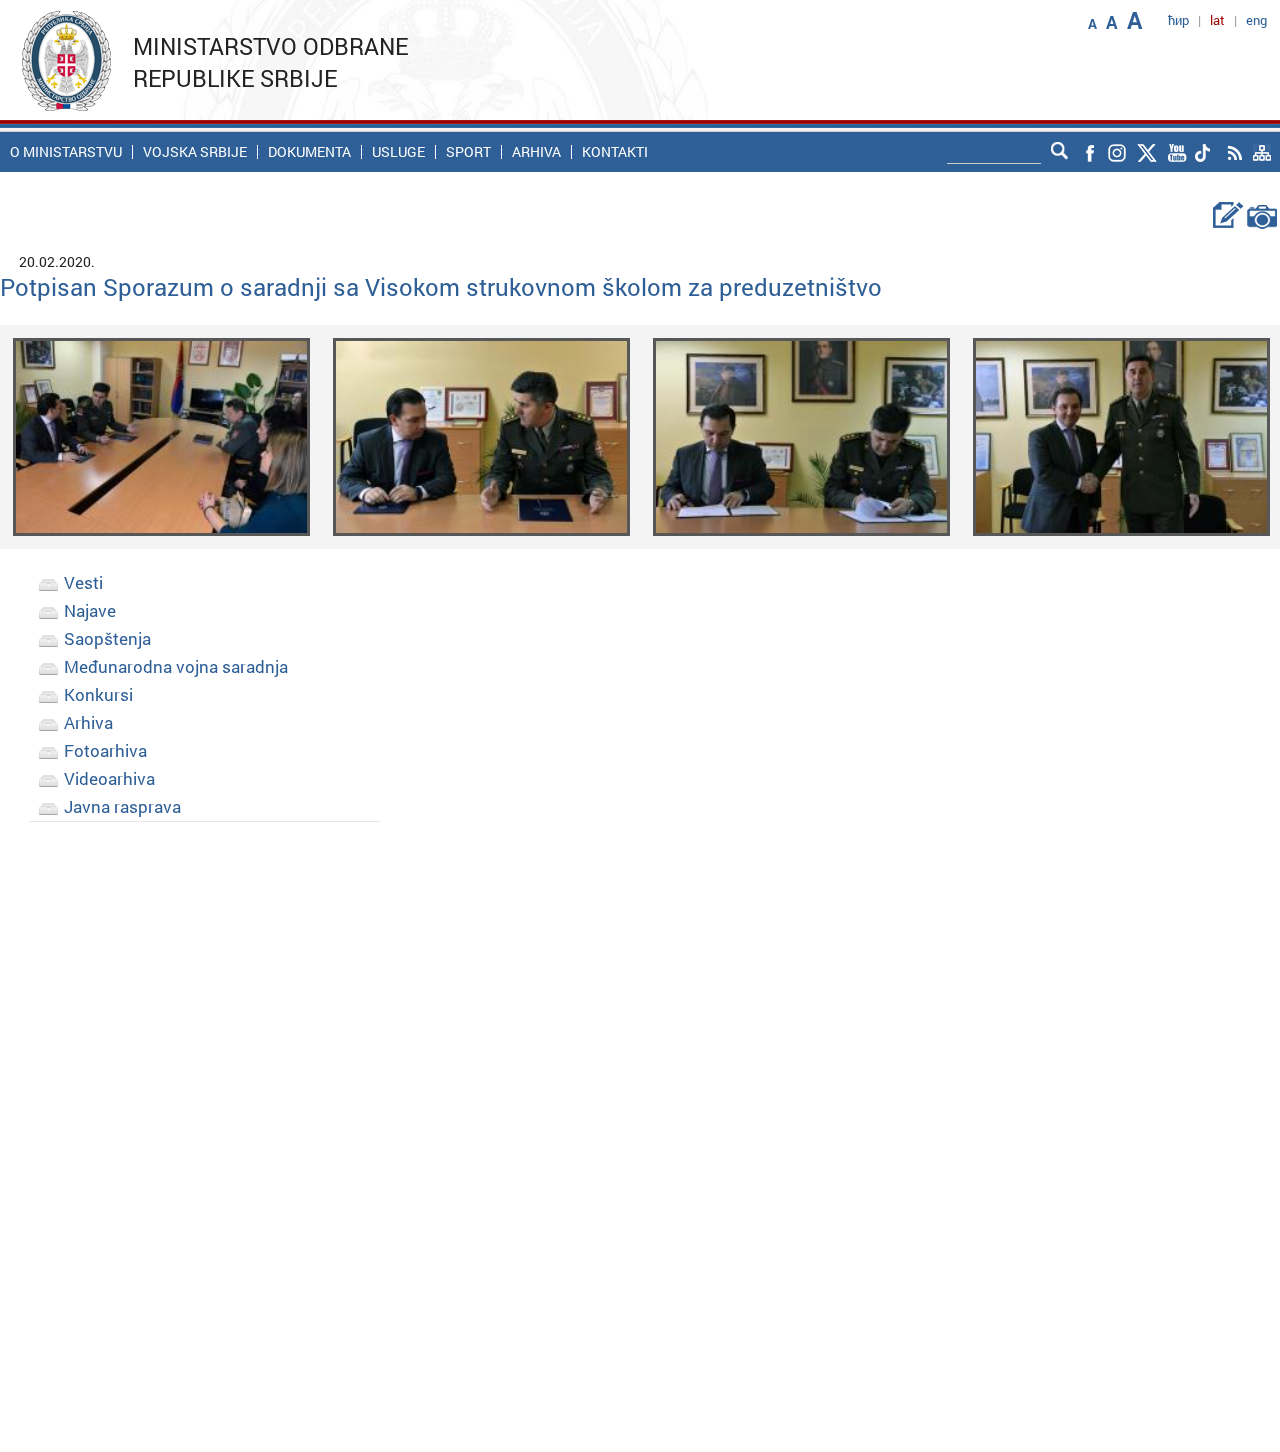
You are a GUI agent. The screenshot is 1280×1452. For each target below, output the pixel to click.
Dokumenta (309, 152)
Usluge (398, 152)
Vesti (83, 582)
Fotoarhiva (105, 750)
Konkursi (98, 694)
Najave (90, 610)
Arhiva (536, 152)
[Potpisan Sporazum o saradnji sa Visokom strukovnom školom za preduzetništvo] (161, 435)
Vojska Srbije (195, 152)
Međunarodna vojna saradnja (176, 666)
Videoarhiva (109, 778)
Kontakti (615, 152)
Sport (468, 152)
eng (1256, 20)
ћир (1178, 20)
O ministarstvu (66, 152)
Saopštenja (107, 638)
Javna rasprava (122, 806)
